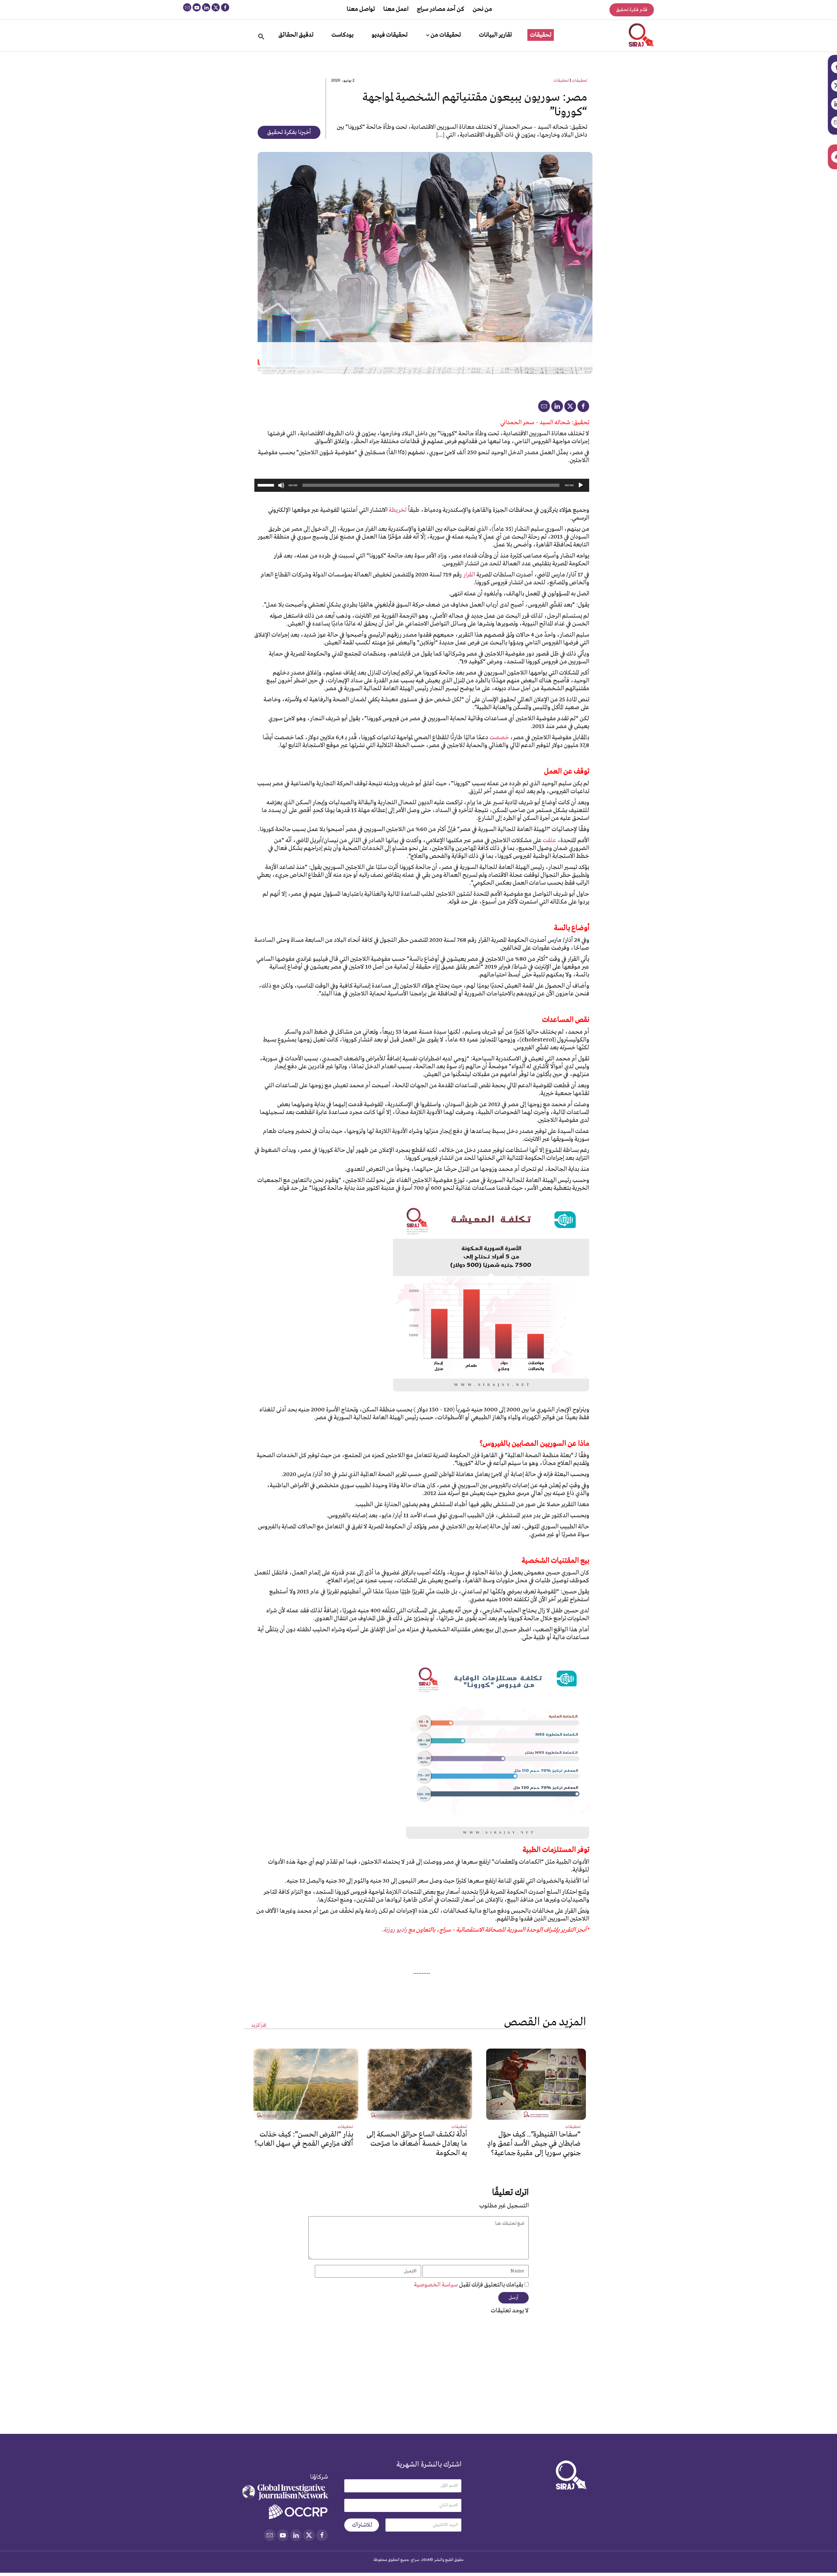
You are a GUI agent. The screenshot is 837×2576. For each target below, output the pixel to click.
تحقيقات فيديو (390, 35)
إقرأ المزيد (259, 2026)
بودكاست (342, 35)
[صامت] (281, 485)
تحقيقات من (446, 35)
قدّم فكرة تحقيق (632, 10)
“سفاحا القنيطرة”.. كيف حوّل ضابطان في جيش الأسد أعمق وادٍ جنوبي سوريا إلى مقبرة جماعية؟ (534, 2144)
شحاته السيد (555, 423)
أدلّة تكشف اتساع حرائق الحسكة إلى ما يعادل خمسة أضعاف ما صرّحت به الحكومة (417, 2144)
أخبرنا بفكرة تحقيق (289, 132)
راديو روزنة (395, 1930)
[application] (422, 485)
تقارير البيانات (495, 35)
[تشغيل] (581, 485)
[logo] (641, 35)
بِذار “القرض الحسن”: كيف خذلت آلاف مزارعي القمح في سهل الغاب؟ (304, 2139)
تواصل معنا (361, 9)
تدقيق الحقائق (296, 35)
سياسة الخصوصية (436, 2285)
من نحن (482, 9)
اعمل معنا (396, 9)
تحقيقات (541, 35)
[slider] (267, 485)
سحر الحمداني (517, 423)
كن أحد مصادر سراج (441, 9)
